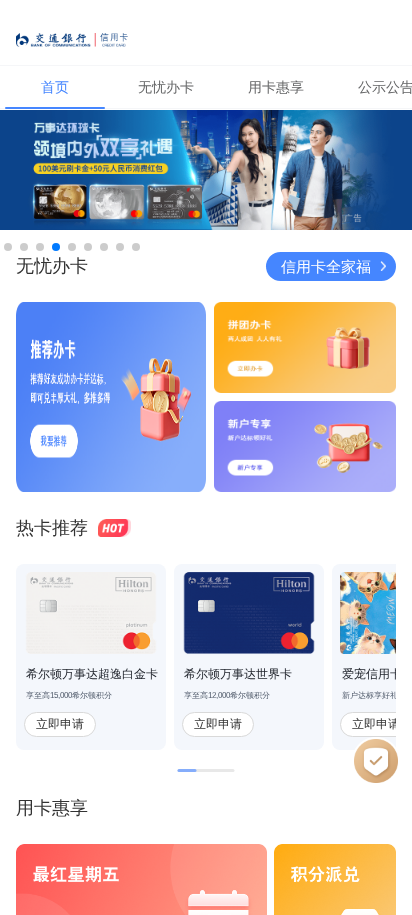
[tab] (55, 87)
